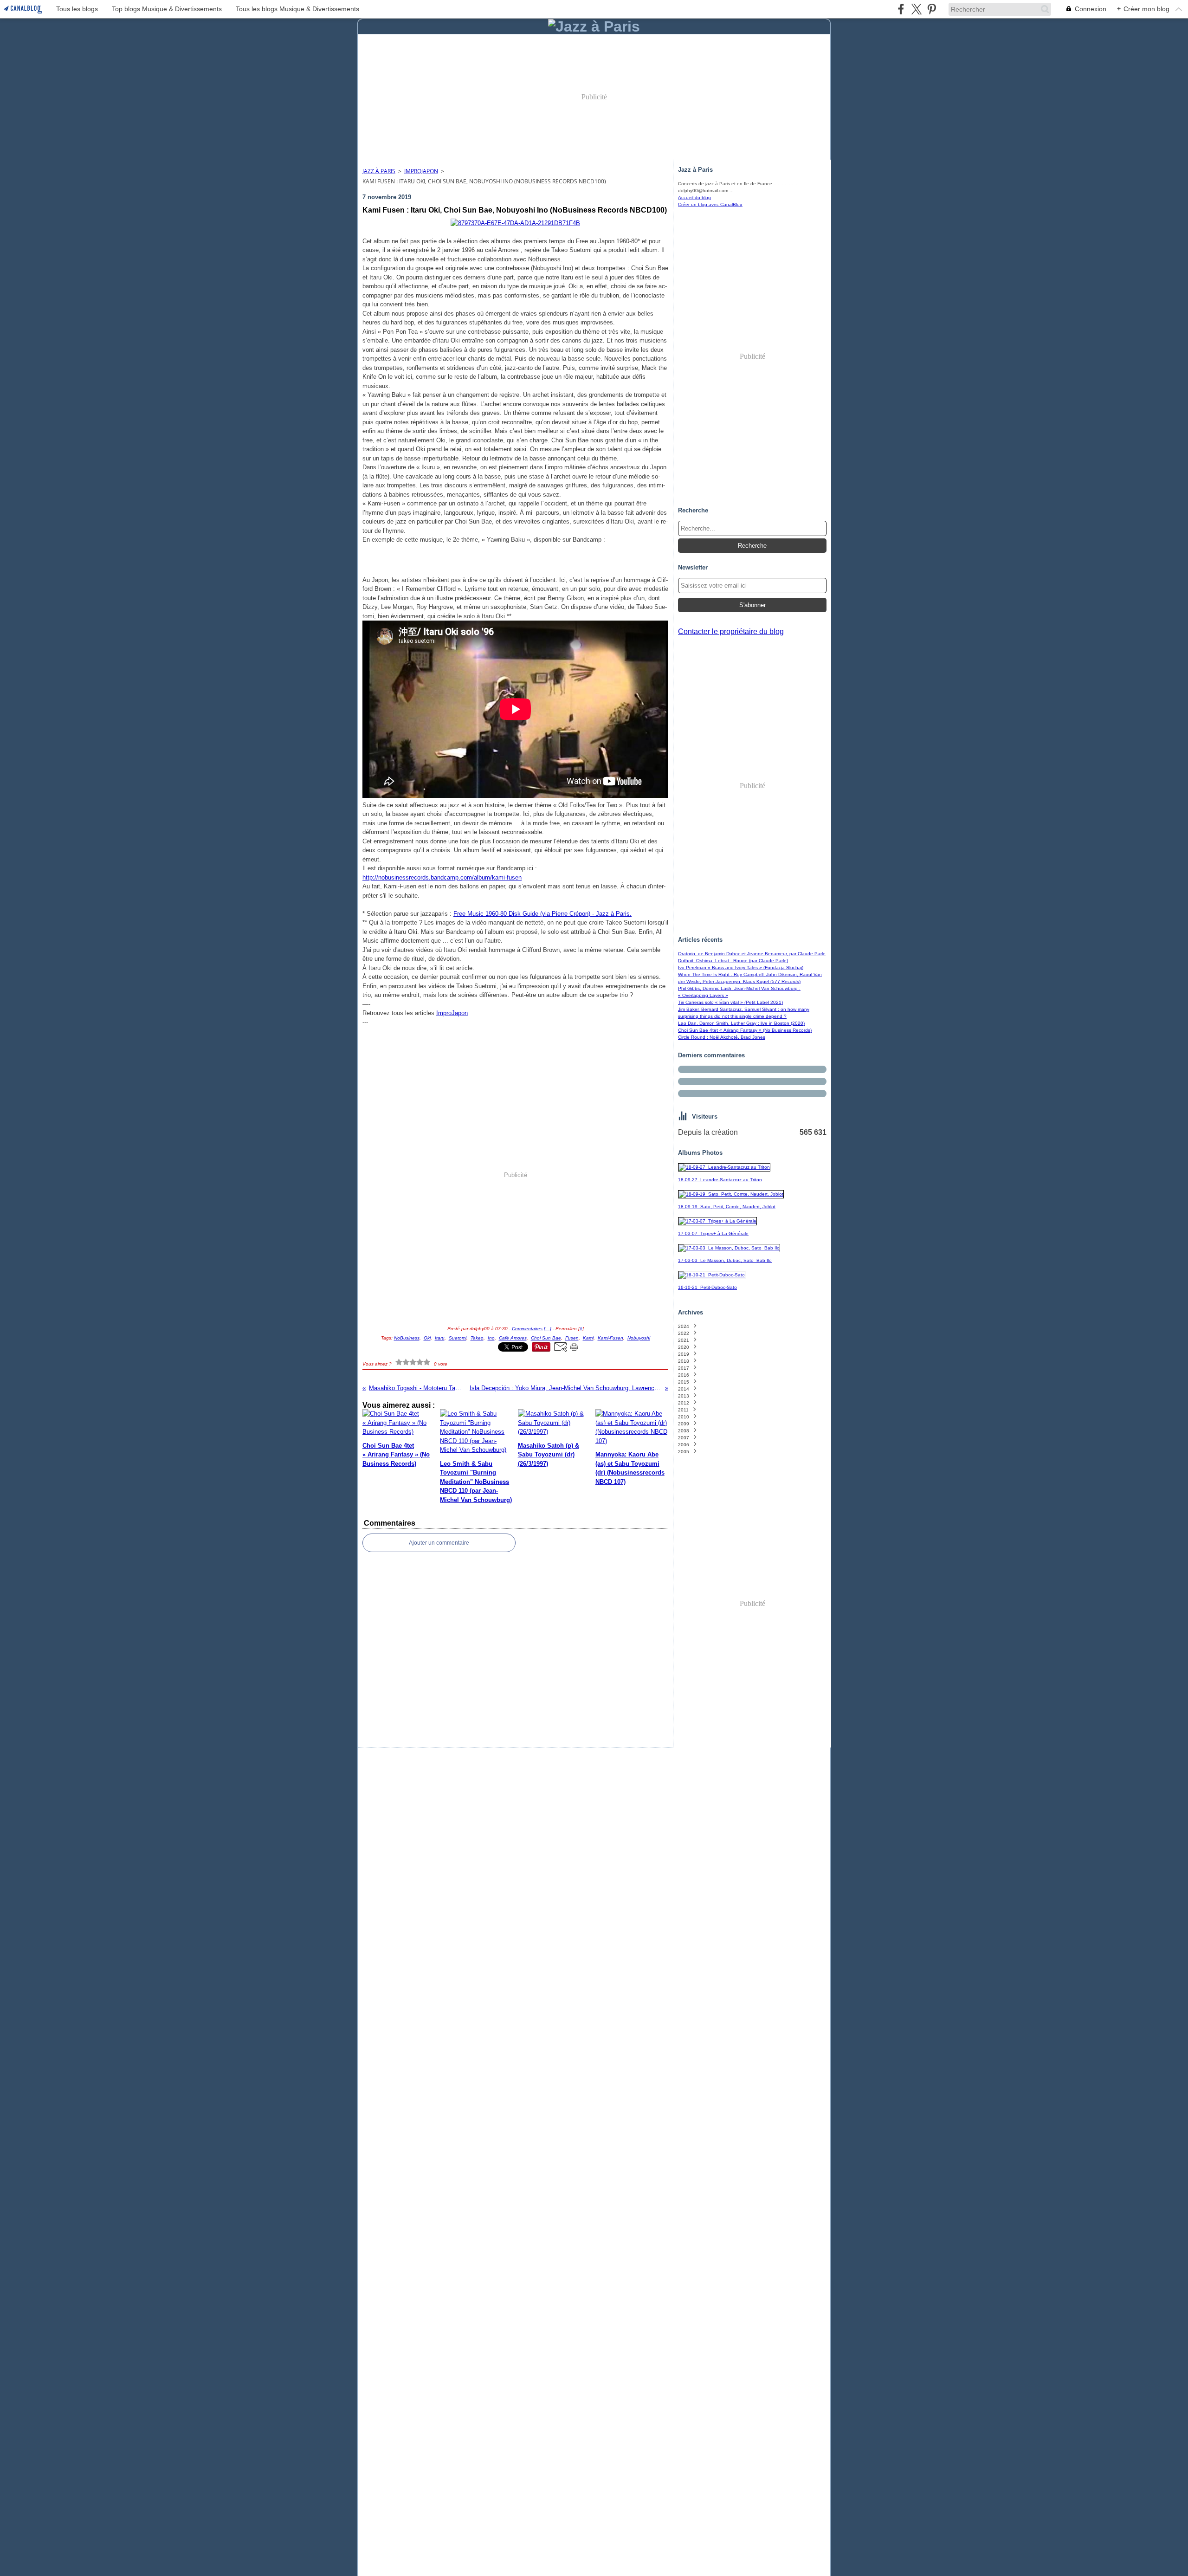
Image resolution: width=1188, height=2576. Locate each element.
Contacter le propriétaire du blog (731, 631)
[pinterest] (932, 9)
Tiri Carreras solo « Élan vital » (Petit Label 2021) (730, 1002)
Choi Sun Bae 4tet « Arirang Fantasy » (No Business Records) (745, 1030)
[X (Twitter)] (916, 9)
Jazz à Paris (379, 171)
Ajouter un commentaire (439, 1543)
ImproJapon (421, 171)
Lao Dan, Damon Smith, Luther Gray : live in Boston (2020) (741, 1023)
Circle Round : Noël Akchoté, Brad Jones (722, 1037)
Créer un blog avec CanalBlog (710, 204)
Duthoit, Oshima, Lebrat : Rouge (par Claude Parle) (733, 961)
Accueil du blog (694, 197)
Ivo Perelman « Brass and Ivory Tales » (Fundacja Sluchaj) (741, 968)
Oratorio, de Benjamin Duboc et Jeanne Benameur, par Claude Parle (752, 954)
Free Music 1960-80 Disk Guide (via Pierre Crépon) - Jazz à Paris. (542, 914)
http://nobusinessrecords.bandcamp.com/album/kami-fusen (442, 877)
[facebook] (901, 9)
